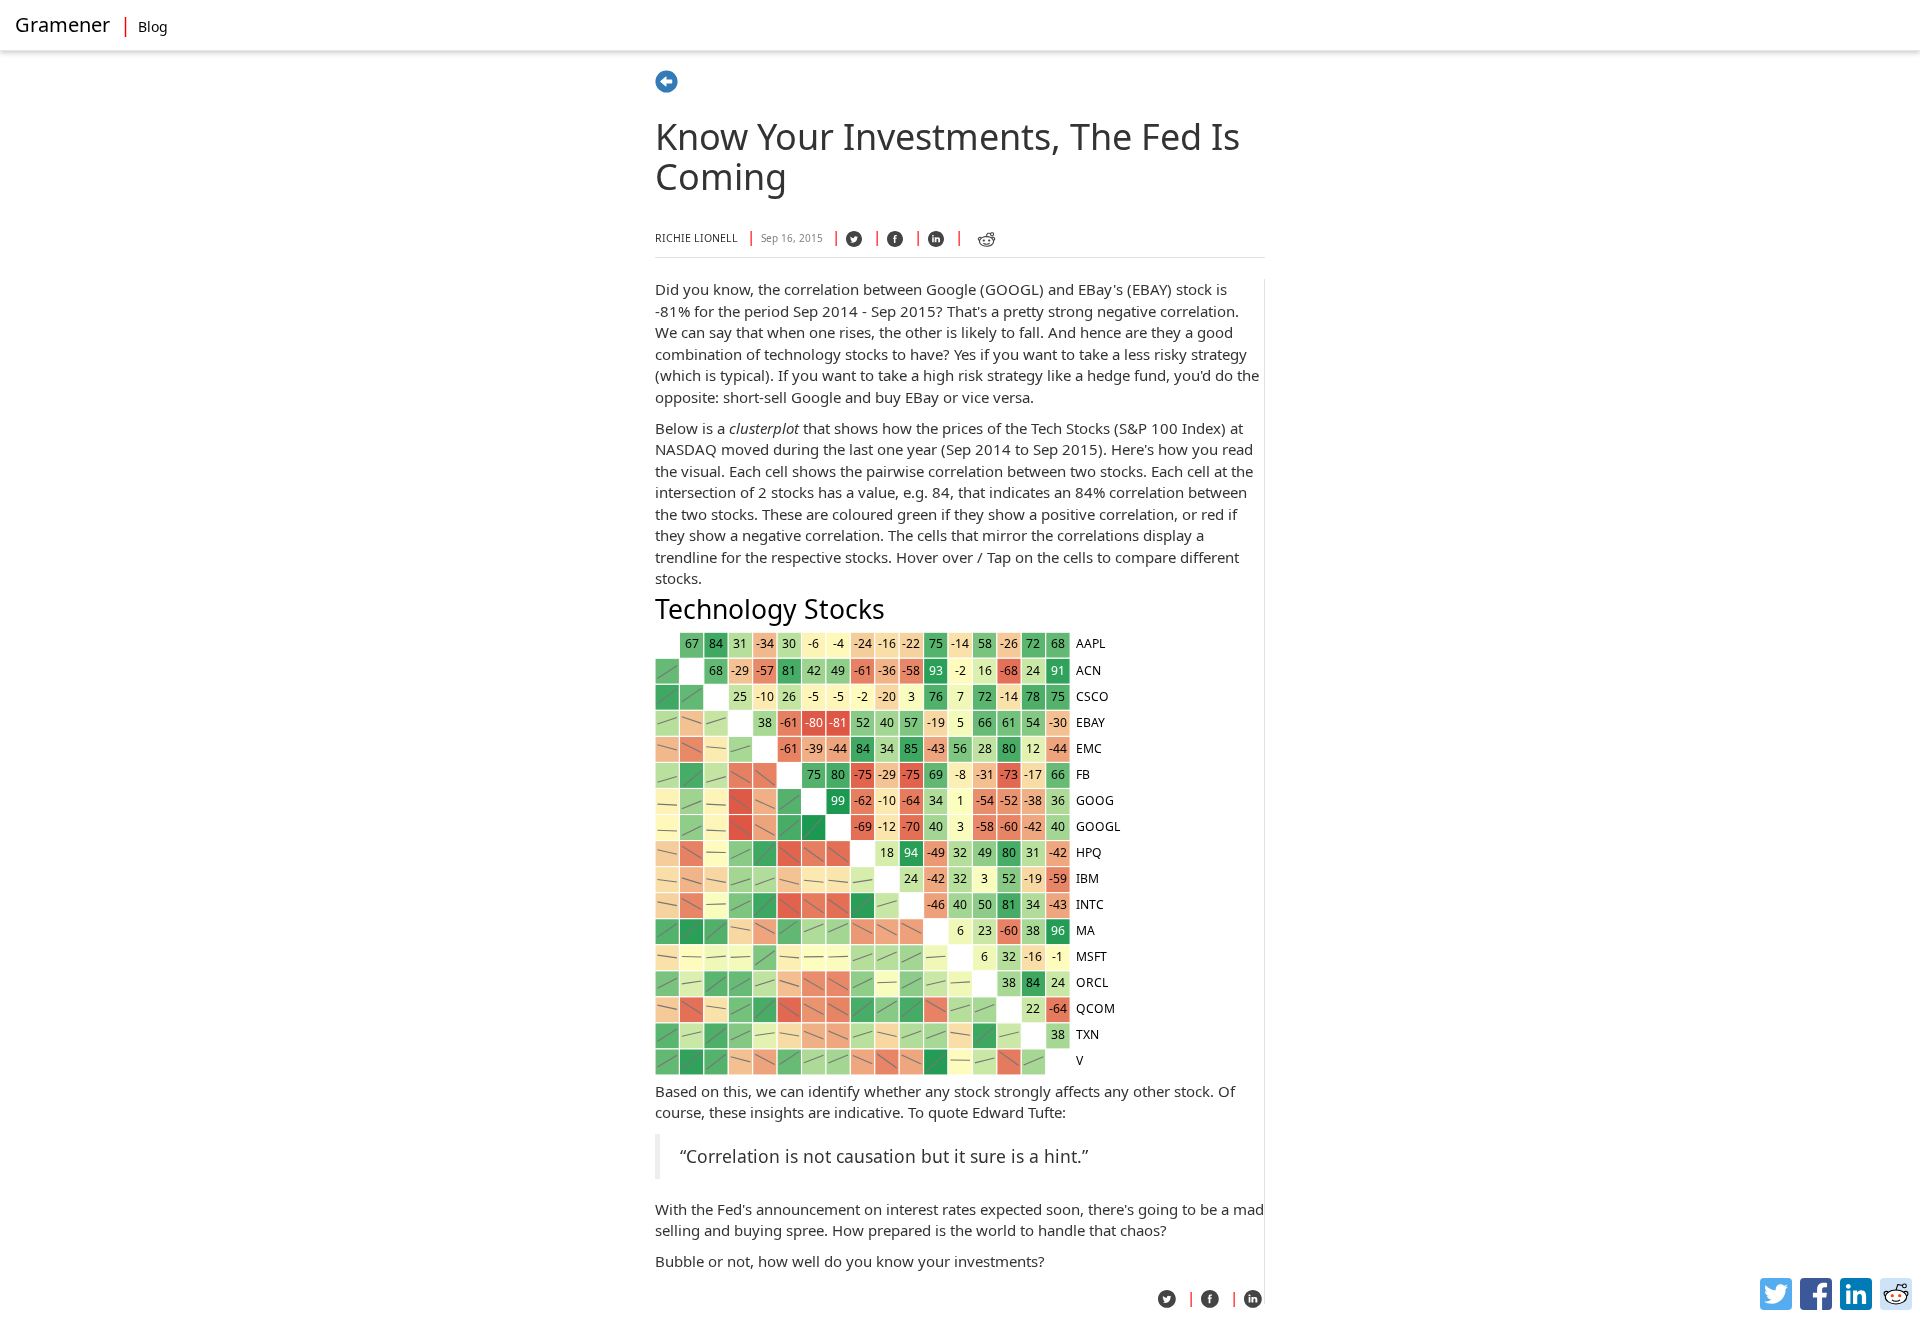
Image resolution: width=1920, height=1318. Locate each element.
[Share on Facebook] (896, 243)
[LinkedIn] (1856, 1294)
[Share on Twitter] (855, 243)
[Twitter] (1776, 1294)
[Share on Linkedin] (937, 243)
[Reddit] (1896, 1294)
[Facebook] (1816, 1294)
